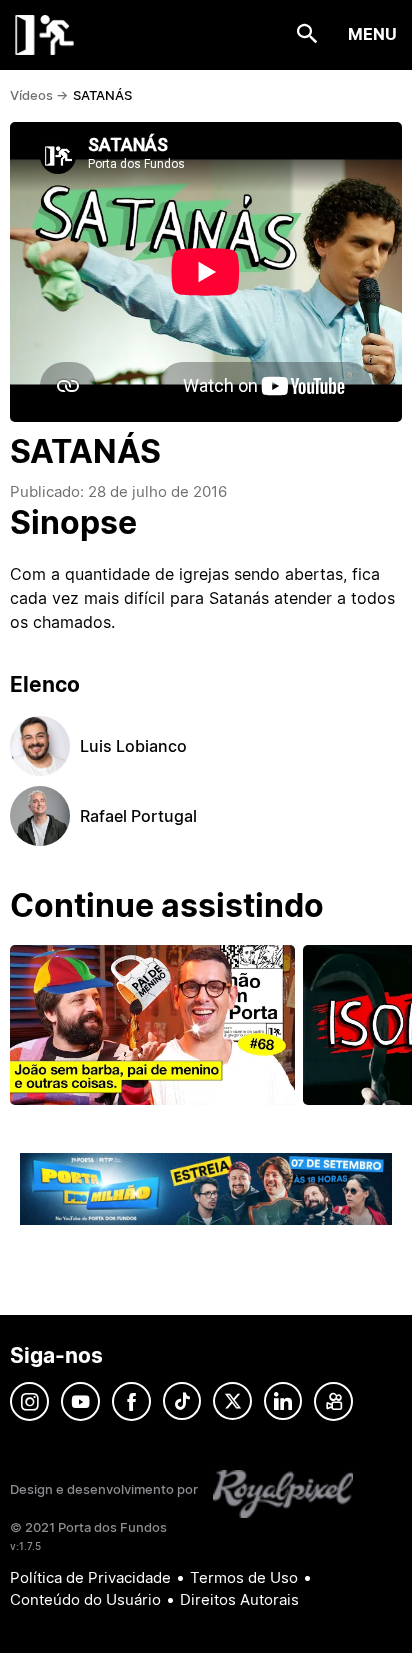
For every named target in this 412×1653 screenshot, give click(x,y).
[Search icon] (307, 34)
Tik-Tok (182, 1401)
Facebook (131, 1401)
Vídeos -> (39, 95)
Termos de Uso (244, 1577)
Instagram (29, 1401)
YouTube (80, 1401)
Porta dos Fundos (45, 35)
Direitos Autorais (239, 1599)
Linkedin (283, 1401)
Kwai (333, 1401)
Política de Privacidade (90, 1577)
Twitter (232, 1401)
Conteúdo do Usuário (85, 1599)
